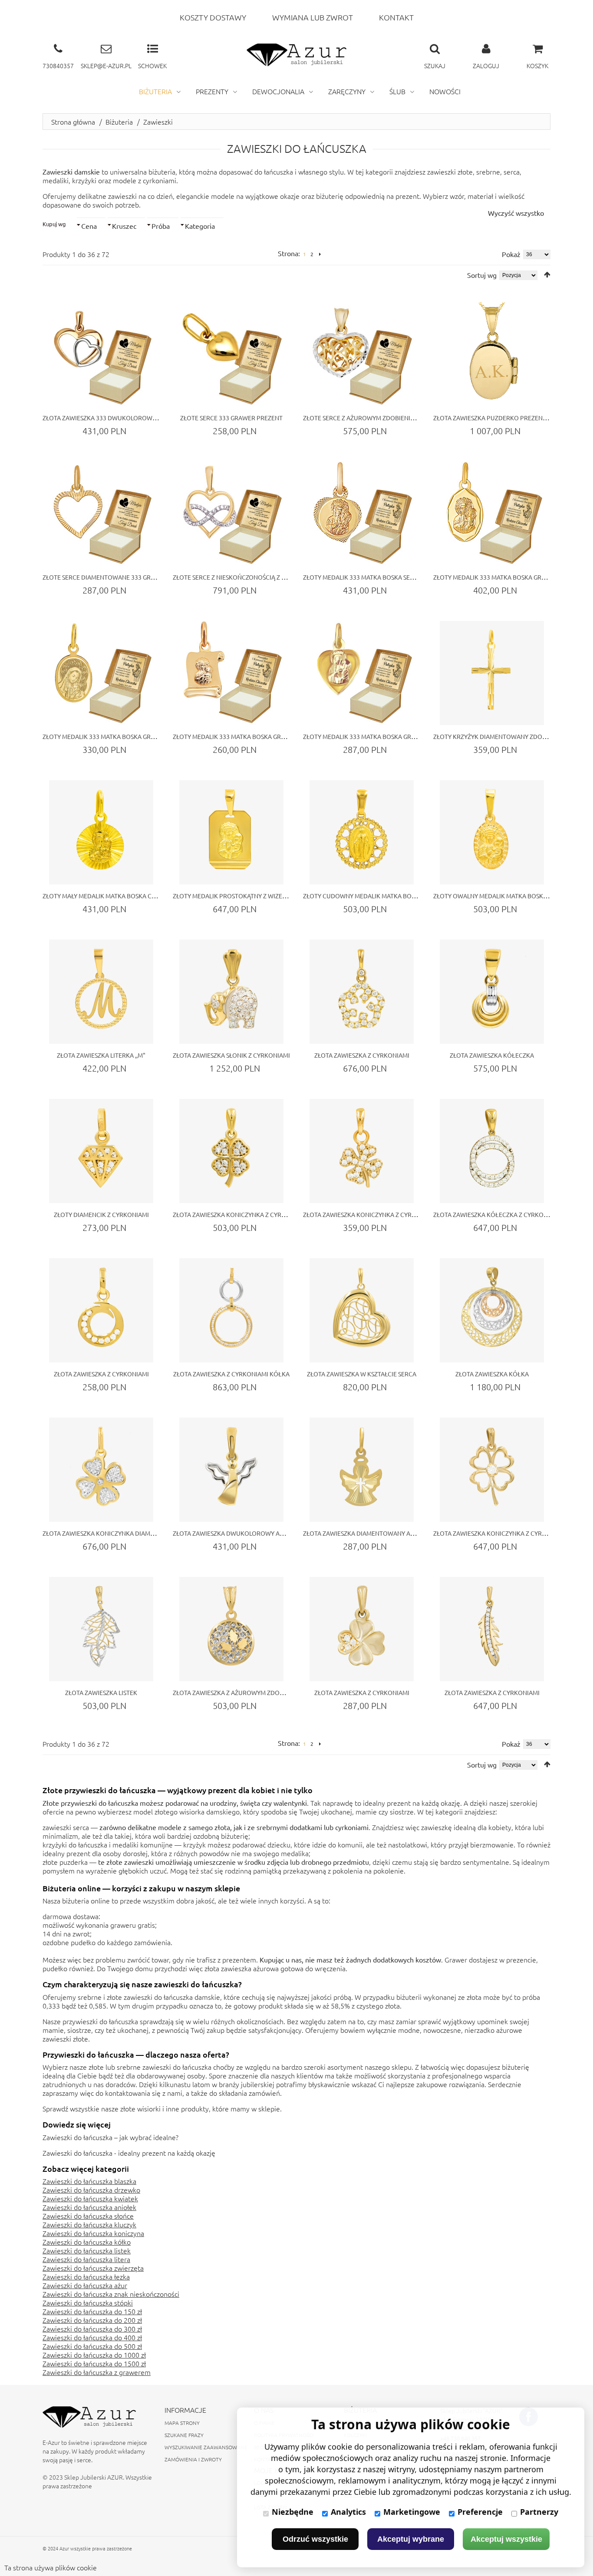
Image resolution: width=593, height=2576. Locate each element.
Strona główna (73, 122)
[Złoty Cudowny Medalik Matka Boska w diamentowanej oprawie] (362, 832)
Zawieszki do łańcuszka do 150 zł (92, 2311)
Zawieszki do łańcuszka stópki (88, 2302)
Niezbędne (293, 2512)
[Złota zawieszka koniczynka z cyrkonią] (492, 1470)
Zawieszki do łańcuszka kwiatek (90, 2198)
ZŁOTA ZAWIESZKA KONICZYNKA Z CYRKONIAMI (370, 1214)
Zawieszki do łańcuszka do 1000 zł (94, 2355)
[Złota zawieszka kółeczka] (492, 992)
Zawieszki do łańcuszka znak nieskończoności (111, 2294)
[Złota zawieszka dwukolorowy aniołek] (231, 1470)
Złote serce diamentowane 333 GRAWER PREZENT (119, 577)
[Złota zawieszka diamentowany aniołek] (362, 1470)
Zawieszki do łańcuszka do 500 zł (92, 2346)
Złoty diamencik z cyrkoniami (101, 1214)
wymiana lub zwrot (313, 17)
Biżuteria (119, 122)
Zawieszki (158, 122)
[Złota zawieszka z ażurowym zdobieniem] (231, 1629)
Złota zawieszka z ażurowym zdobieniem (238, 1692)
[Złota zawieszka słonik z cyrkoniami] (231, 992)
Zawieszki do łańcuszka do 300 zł (92, 2329)
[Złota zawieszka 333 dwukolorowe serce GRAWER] (101, 354)
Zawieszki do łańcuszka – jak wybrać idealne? (110, 2137)
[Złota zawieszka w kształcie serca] (362, 1310)
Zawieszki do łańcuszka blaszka (89, 2181)
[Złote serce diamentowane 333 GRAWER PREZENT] (101, 514)
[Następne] (320, 254)
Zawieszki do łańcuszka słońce (88, 2216)
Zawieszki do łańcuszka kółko (87, 2242)
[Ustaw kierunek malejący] (547, 275)
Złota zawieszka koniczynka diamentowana (113, 1533)
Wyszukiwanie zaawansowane (206, 2447)
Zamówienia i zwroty (193, 2459)
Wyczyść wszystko (516, 213)
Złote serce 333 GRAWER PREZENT (231, 418)
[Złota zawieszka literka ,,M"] (101, 992)
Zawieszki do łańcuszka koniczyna (93, 2233)
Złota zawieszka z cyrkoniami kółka (231, 1374)
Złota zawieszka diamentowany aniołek (367, 1533)
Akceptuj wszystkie (506, 2539)
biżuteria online (86, 1900)
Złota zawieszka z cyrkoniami (362, 1055)
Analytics (348, 2512)
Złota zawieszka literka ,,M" (101, 1055)
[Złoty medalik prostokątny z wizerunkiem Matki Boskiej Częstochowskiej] (231, 832)
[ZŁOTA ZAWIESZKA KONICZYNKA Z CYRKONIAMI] (362, 1151)
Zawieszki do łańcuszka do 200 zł (92, 2320)
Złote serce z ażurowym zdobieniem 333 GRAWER (380, 418)
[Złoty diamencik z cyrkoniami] (101, 1151)
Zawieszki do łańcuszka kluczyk (89, 2224)
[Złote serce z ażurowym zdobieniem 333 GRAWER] (362, 354)
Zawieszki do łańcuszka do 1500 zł (94, 2363)
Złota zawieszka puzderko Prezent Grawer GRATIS (513, 418)
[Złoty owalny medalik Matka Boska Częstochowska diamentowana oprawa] (492, 832)
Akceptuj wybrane (411, 2539)
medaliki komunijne (143, 1844)
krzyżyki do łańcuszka (75, 1844)
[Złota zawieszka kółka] (492, 1310)
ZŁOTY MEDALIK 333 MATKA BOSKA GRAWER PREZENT (509, 577)
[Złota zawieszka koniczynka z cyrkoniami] (231, 1151)
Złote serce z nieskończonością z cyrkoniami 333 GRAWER (264, 577)
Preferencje (480, 2512)
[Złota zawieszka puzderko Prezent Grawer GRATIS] (492, 354)
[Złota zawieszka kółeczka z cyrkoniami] (492, 1151)
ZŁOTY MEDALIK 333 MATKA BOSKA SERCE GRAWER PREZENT (389, 577)
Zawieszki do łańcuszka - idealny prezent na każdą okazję (129, 2153)
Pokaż (511, 254)
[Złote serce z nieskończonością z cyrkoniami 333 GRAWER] (231, 514)
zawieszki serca (66, 1827)
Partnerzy (539, 2512)
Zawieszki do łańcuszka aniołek (89, 2207)
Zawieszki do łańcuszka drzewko (91, 2190)
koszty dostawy (213, 17)
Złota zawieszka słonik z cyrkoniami (231, 1055)
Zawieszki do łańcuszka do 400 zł (92, 2337)
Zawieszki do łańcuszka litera (86, 2259)
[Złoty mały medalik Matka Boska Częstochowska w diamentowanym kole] (101, 832)
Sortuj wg (482, 275)
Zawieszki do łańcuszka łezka (86, 2276)
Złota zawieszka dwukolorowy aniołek (237, 1533)
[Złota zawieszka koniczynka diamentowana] (101, 1470)
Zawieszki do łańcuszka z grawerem (97, 2372)
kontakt (396, 17)
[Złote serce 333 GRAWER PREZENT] (231, 354)
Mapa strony (182, 2423)
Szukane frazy (184, 2435)
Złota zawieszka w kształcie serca (362, 1374)
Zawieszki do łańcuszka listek (87, 2250)
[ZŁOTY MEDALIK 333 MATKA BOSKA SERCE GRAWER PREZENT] (362, 514)
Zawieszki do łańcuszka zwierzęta (93, 2268)
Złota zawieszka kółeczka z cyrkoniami (497, 1214)
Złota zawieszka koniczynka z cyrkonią (497, 1533)
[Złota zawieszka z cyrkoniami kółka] (231, 1310)
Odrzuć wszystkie (315, 2539)
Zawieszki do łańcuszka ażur (85, 2285)
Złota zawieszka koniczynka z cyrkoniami (240, 1214)
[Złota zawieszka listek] (101, 1629)
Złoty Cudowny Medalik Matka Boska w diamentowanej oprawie (407, 896)
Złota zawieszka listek (101, 1692)
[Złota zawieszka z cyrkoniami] (362, 992)
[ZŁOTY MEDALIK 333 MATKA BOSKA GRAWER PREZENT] (492, 514)
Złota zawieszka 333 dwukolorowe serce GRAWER (122, 418)
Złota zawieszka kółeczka (492, 1055)
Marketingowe (412, 2512)
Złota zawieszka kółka (492, 1374)
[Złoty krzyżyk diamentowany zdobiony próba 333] (492, 673)
